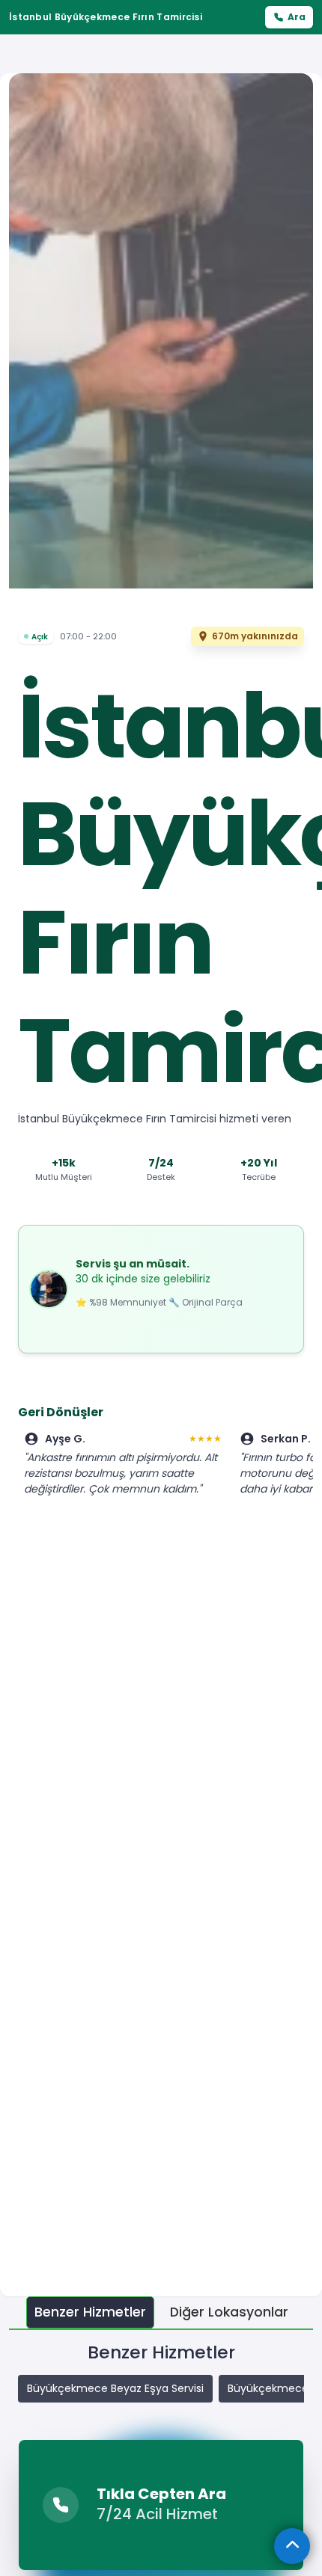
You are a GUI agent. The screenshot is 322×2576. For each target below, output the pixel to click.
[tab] (90, 2312)
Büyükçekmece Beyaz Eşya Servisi (115, 2388)
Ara (297, 17)
